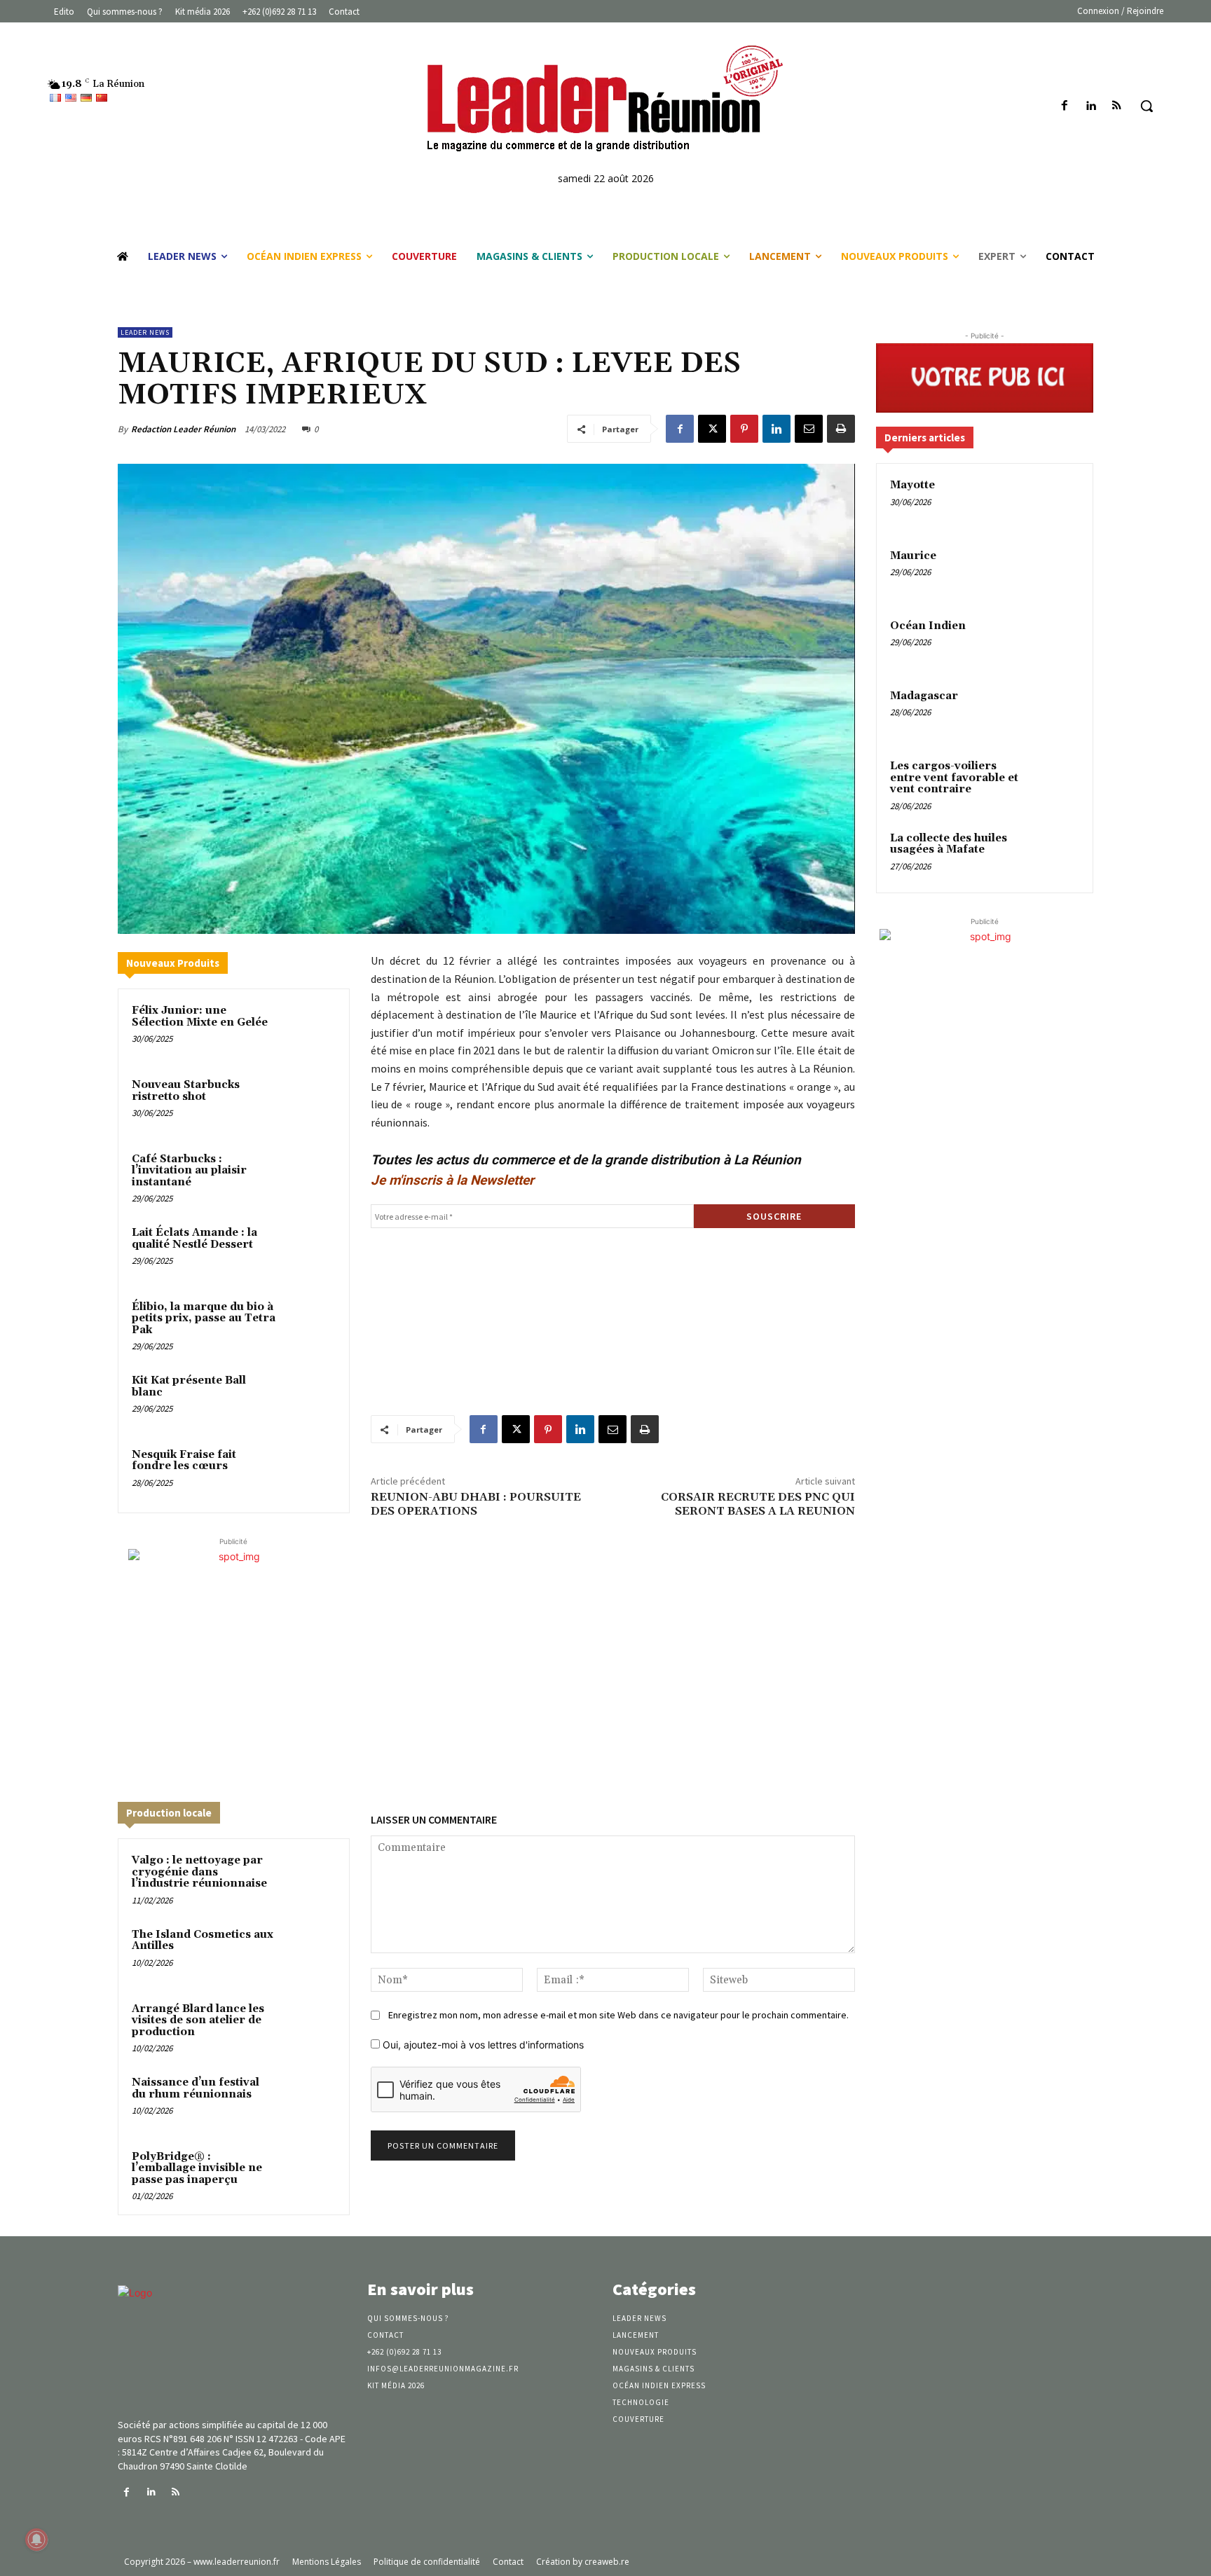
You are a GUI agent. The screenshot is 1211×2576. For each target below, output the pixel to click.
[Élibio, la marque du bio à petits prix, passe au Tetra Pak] (309, 1325)
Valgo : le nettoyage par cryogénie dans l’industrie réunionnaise (199, 1872)
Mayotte (912, 485)
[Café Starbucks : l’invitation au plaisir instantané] (309, 1178)
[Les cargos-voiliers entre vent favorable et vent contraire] (1055, 783)
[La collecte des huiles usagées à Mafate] (1055, 855)
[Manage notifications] (36, 2540)
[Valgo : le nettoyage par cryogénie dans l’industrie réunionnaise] (309, 1879)
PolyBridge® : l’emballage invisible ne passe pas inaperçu (197, 2168)
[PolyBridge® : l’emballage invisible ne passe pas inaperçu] (309, 2175)
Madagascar (924, 696)
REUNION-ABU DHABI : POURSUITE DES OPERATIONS (476, 1504)
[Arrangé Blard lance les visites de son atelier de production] (309, 2027)
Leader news (145, 332)
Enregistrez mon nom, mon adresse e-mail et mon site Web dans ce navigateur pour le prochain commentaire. (618, 2015)
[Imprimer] (841, 429)
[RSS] (1117, 106)
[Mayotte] (1055, 502)
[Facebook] (1064, 106)
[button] (1147, 106)
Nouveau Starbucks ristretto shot (186, 1091)
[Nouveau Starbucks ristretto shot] (309, 1103)
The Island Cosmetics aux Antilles (203, 1941)
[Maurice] (1055, 572)
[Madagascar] (1055, 712)
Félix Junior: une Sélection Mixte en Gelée (200, 1017)
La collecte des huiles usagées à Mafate (949, 844)
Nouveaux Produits (173, 963)
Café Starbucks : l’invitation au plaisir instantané (189, 1171)
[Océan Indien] (1055, 642)
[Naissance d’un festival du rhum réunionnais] (309, 2101)
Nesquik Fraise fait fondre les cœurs (184, 1461)
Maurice (913, 556)
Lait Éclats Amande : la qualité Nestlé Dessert (194, 1239)
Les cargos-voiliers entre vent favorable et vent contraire (954, 778)
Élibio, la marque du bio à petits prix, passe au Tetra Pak (204, 1318)
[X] (712, 429)
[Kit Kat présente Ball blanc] (309, 1399)
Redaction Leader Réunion (183, 429)
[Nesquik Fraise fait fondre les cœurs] (309, 1473)
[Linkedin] (1091, 106)
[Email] (809, 429)
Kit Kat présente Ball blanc (189, 1386)
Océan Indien (928, 626)
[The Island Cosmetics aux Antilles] (309, 1953)
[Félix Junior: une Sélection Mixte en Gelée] (309, 1029)
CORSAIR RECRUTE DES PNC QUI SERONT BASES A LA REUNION (758, 1504)
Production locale (169, 1813)
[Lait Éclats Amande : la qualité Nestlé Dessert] (309, 1251)
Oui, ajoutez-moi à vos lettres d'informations (482, 2045)
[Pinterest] (744, 429)
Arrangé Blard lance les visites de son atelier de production (198, 2020)
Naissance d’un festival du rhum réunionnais (196, 2088)
